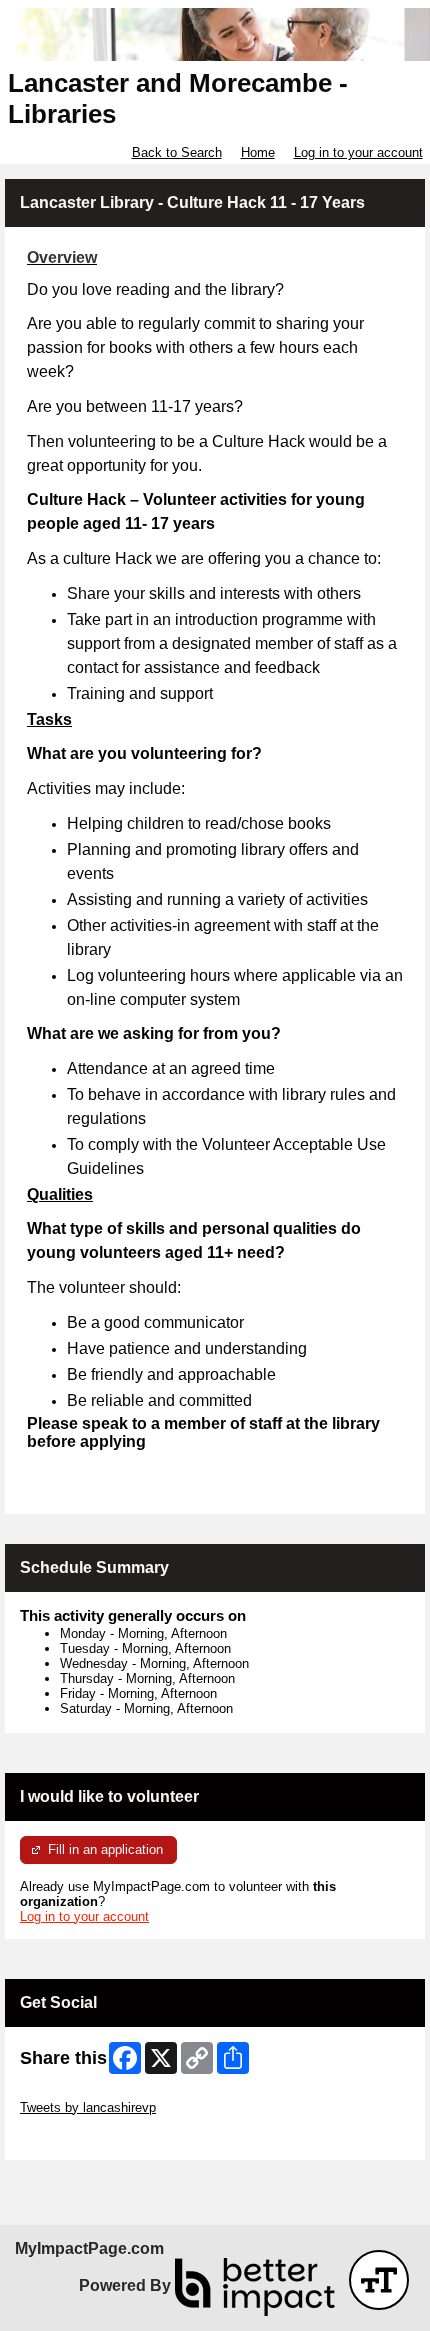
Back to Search (177, 152)
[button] (379, 2280)
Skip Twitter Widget (76, 2092)
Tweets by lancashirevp (88, 2107)
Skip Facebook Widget (85, 2137)
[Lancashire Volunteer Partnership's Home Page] (215, 34)
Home (258, 152)
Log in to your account (358, 152)
